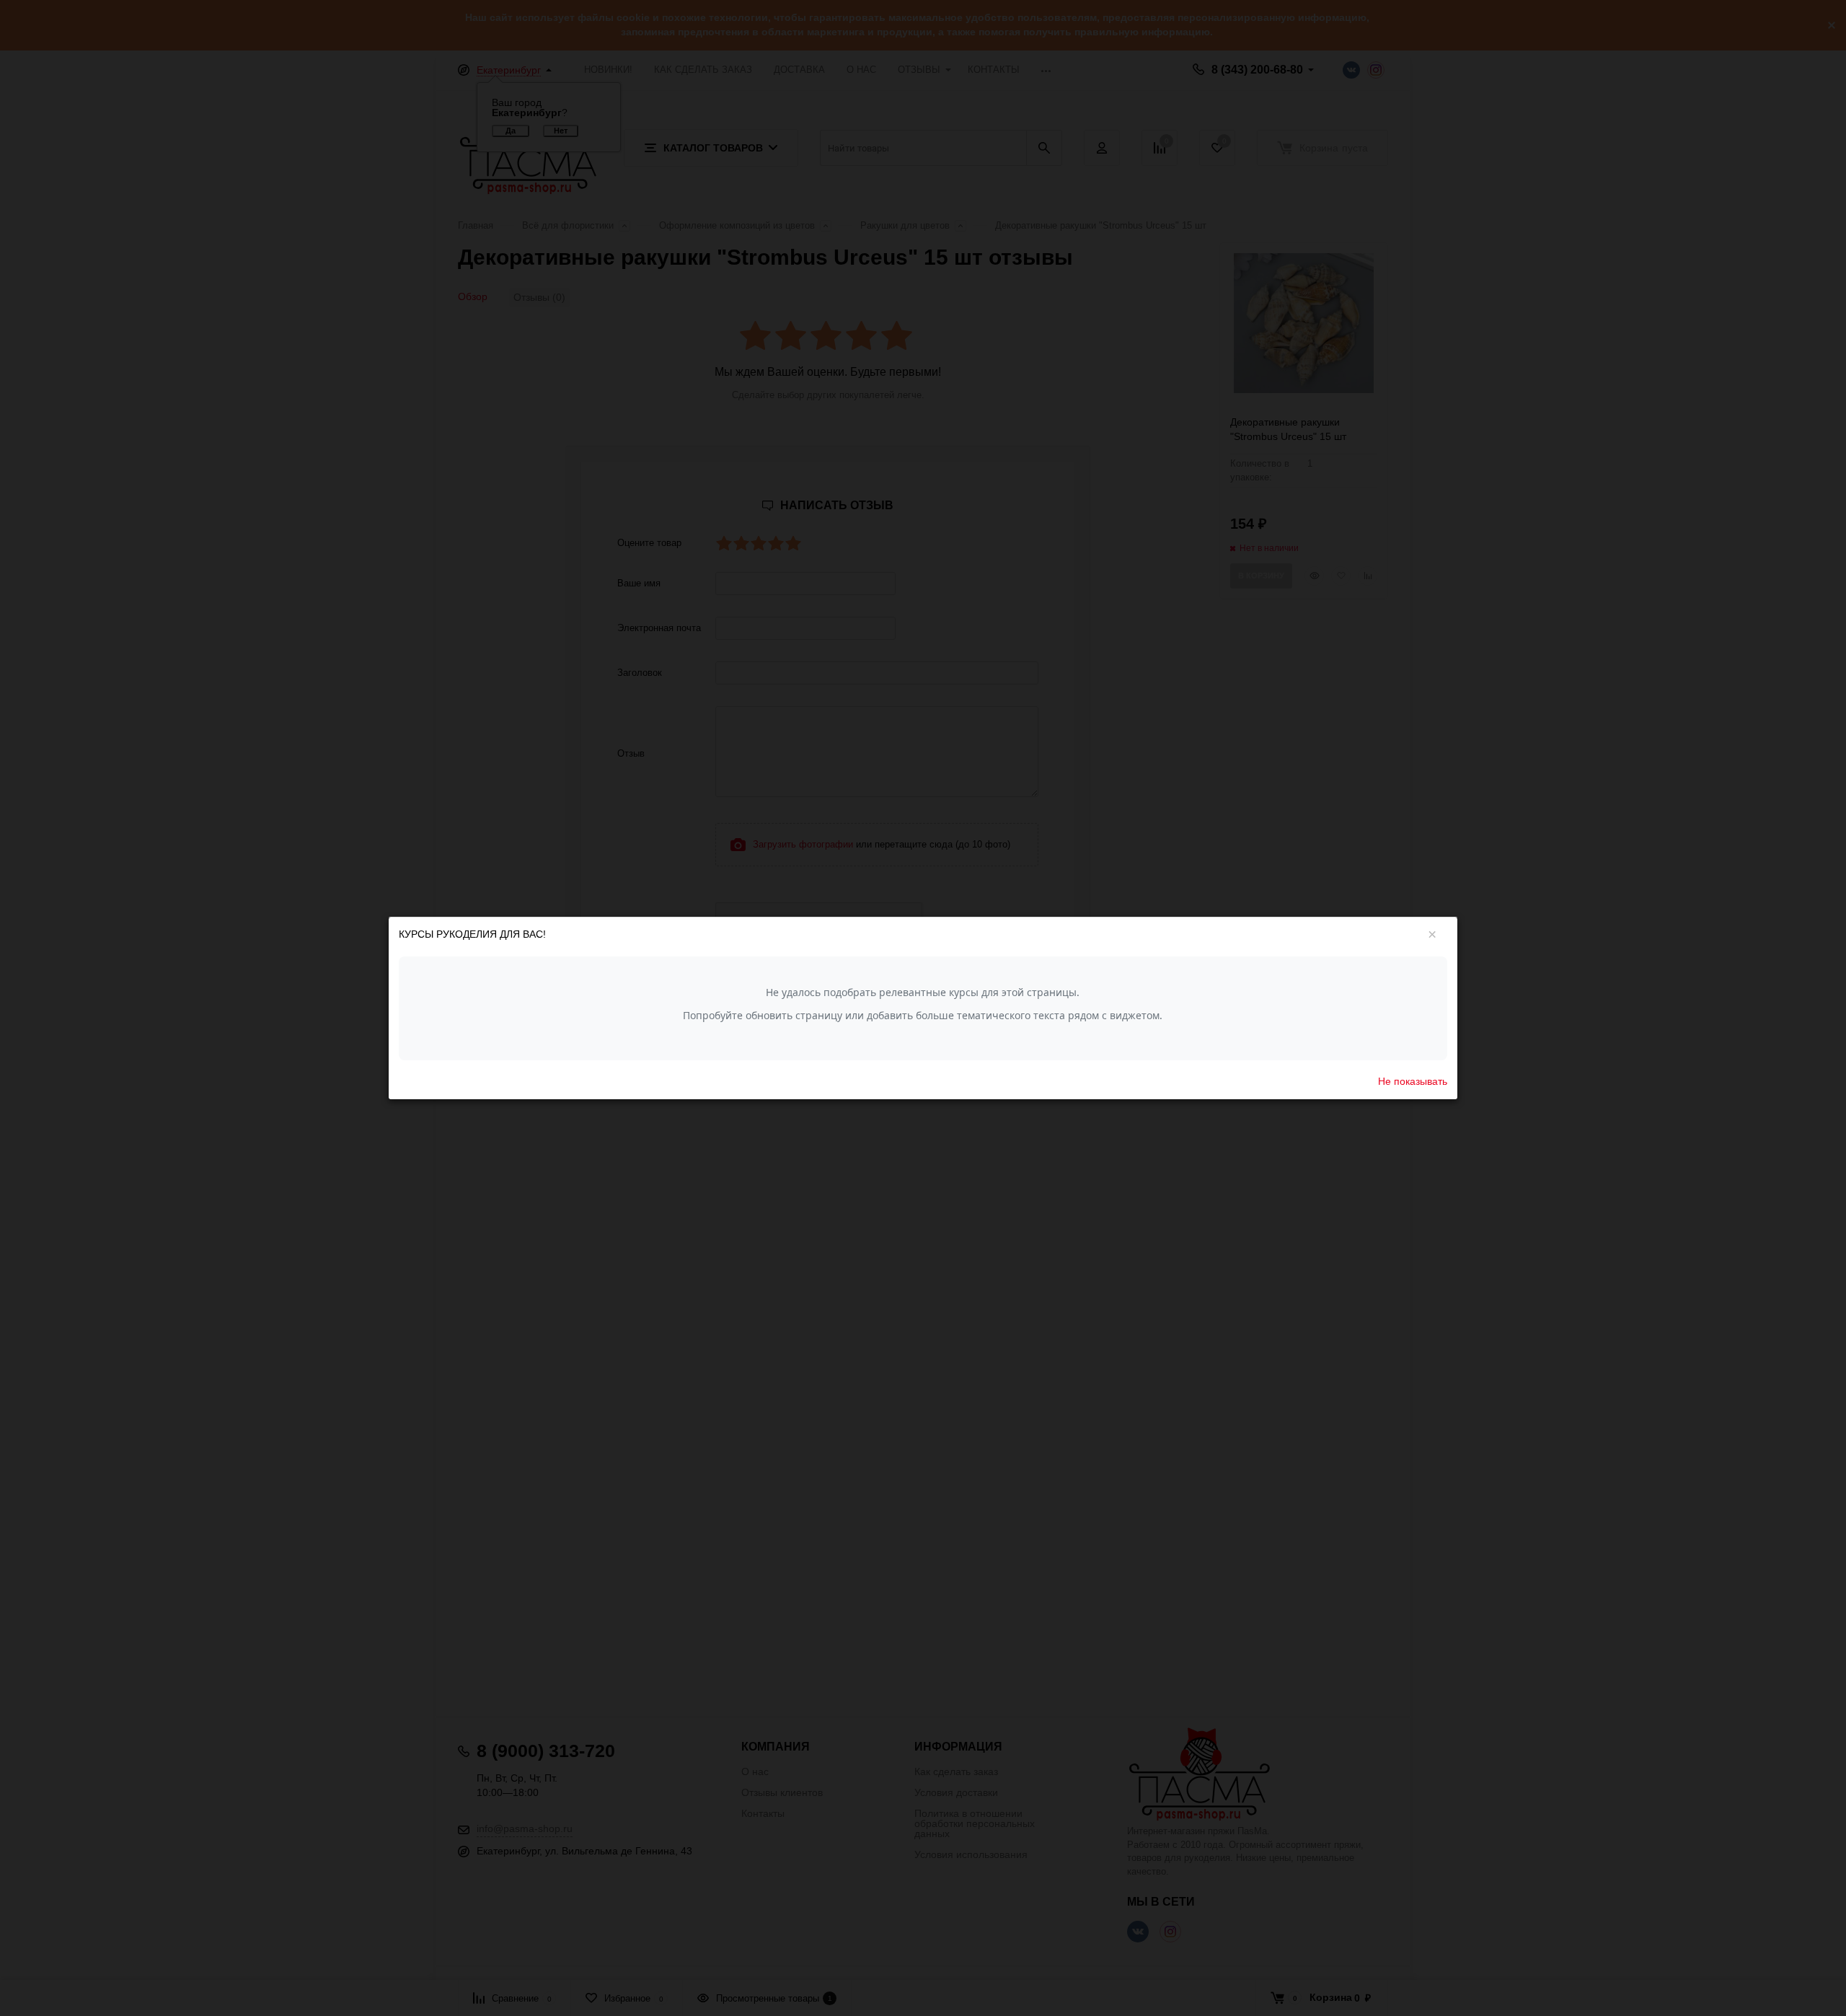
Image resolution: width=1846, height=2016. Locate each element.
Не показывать (1413, 1080)
